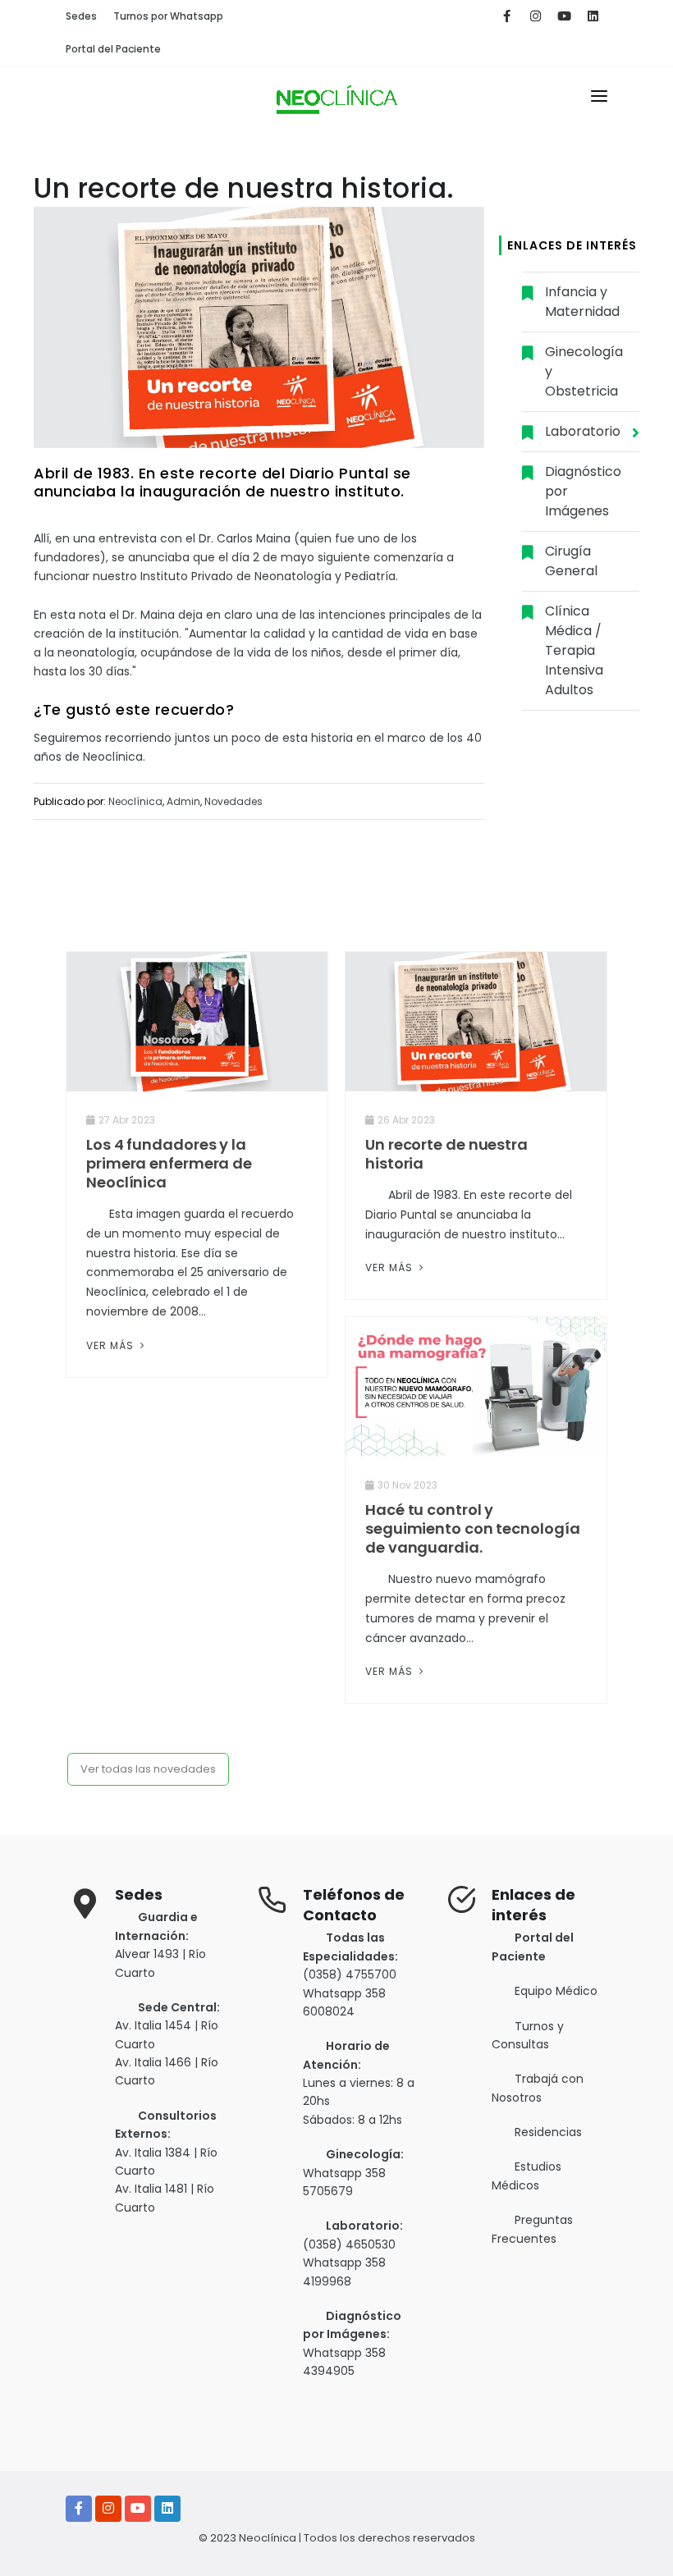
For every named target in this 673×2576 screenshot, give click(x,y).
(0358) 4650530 (349, 2244)
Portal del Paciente (113, 49)
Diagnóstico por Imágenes (583, 491)
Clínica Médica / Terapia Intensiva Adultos (574, 650)
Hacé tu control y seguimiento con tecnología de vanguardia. (472, 1528)
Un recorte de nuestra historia (446, 1154)
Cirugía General (571, 561)
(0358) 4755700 (350, 1974)
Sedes (81, 16)
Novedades (233, 801)
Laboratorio (583, 431)
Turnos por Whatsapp (168, 16)
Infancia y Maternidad (582, 302)
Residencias (548, 2132)
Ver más (112, 1345)
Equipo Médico (556, 1991)
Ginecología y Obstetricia (584, 371)
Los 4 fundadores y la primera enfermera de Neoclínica (169, 1163)
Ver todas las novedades (148, 1769)
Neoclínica (135, 801)
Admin (183, 801)
